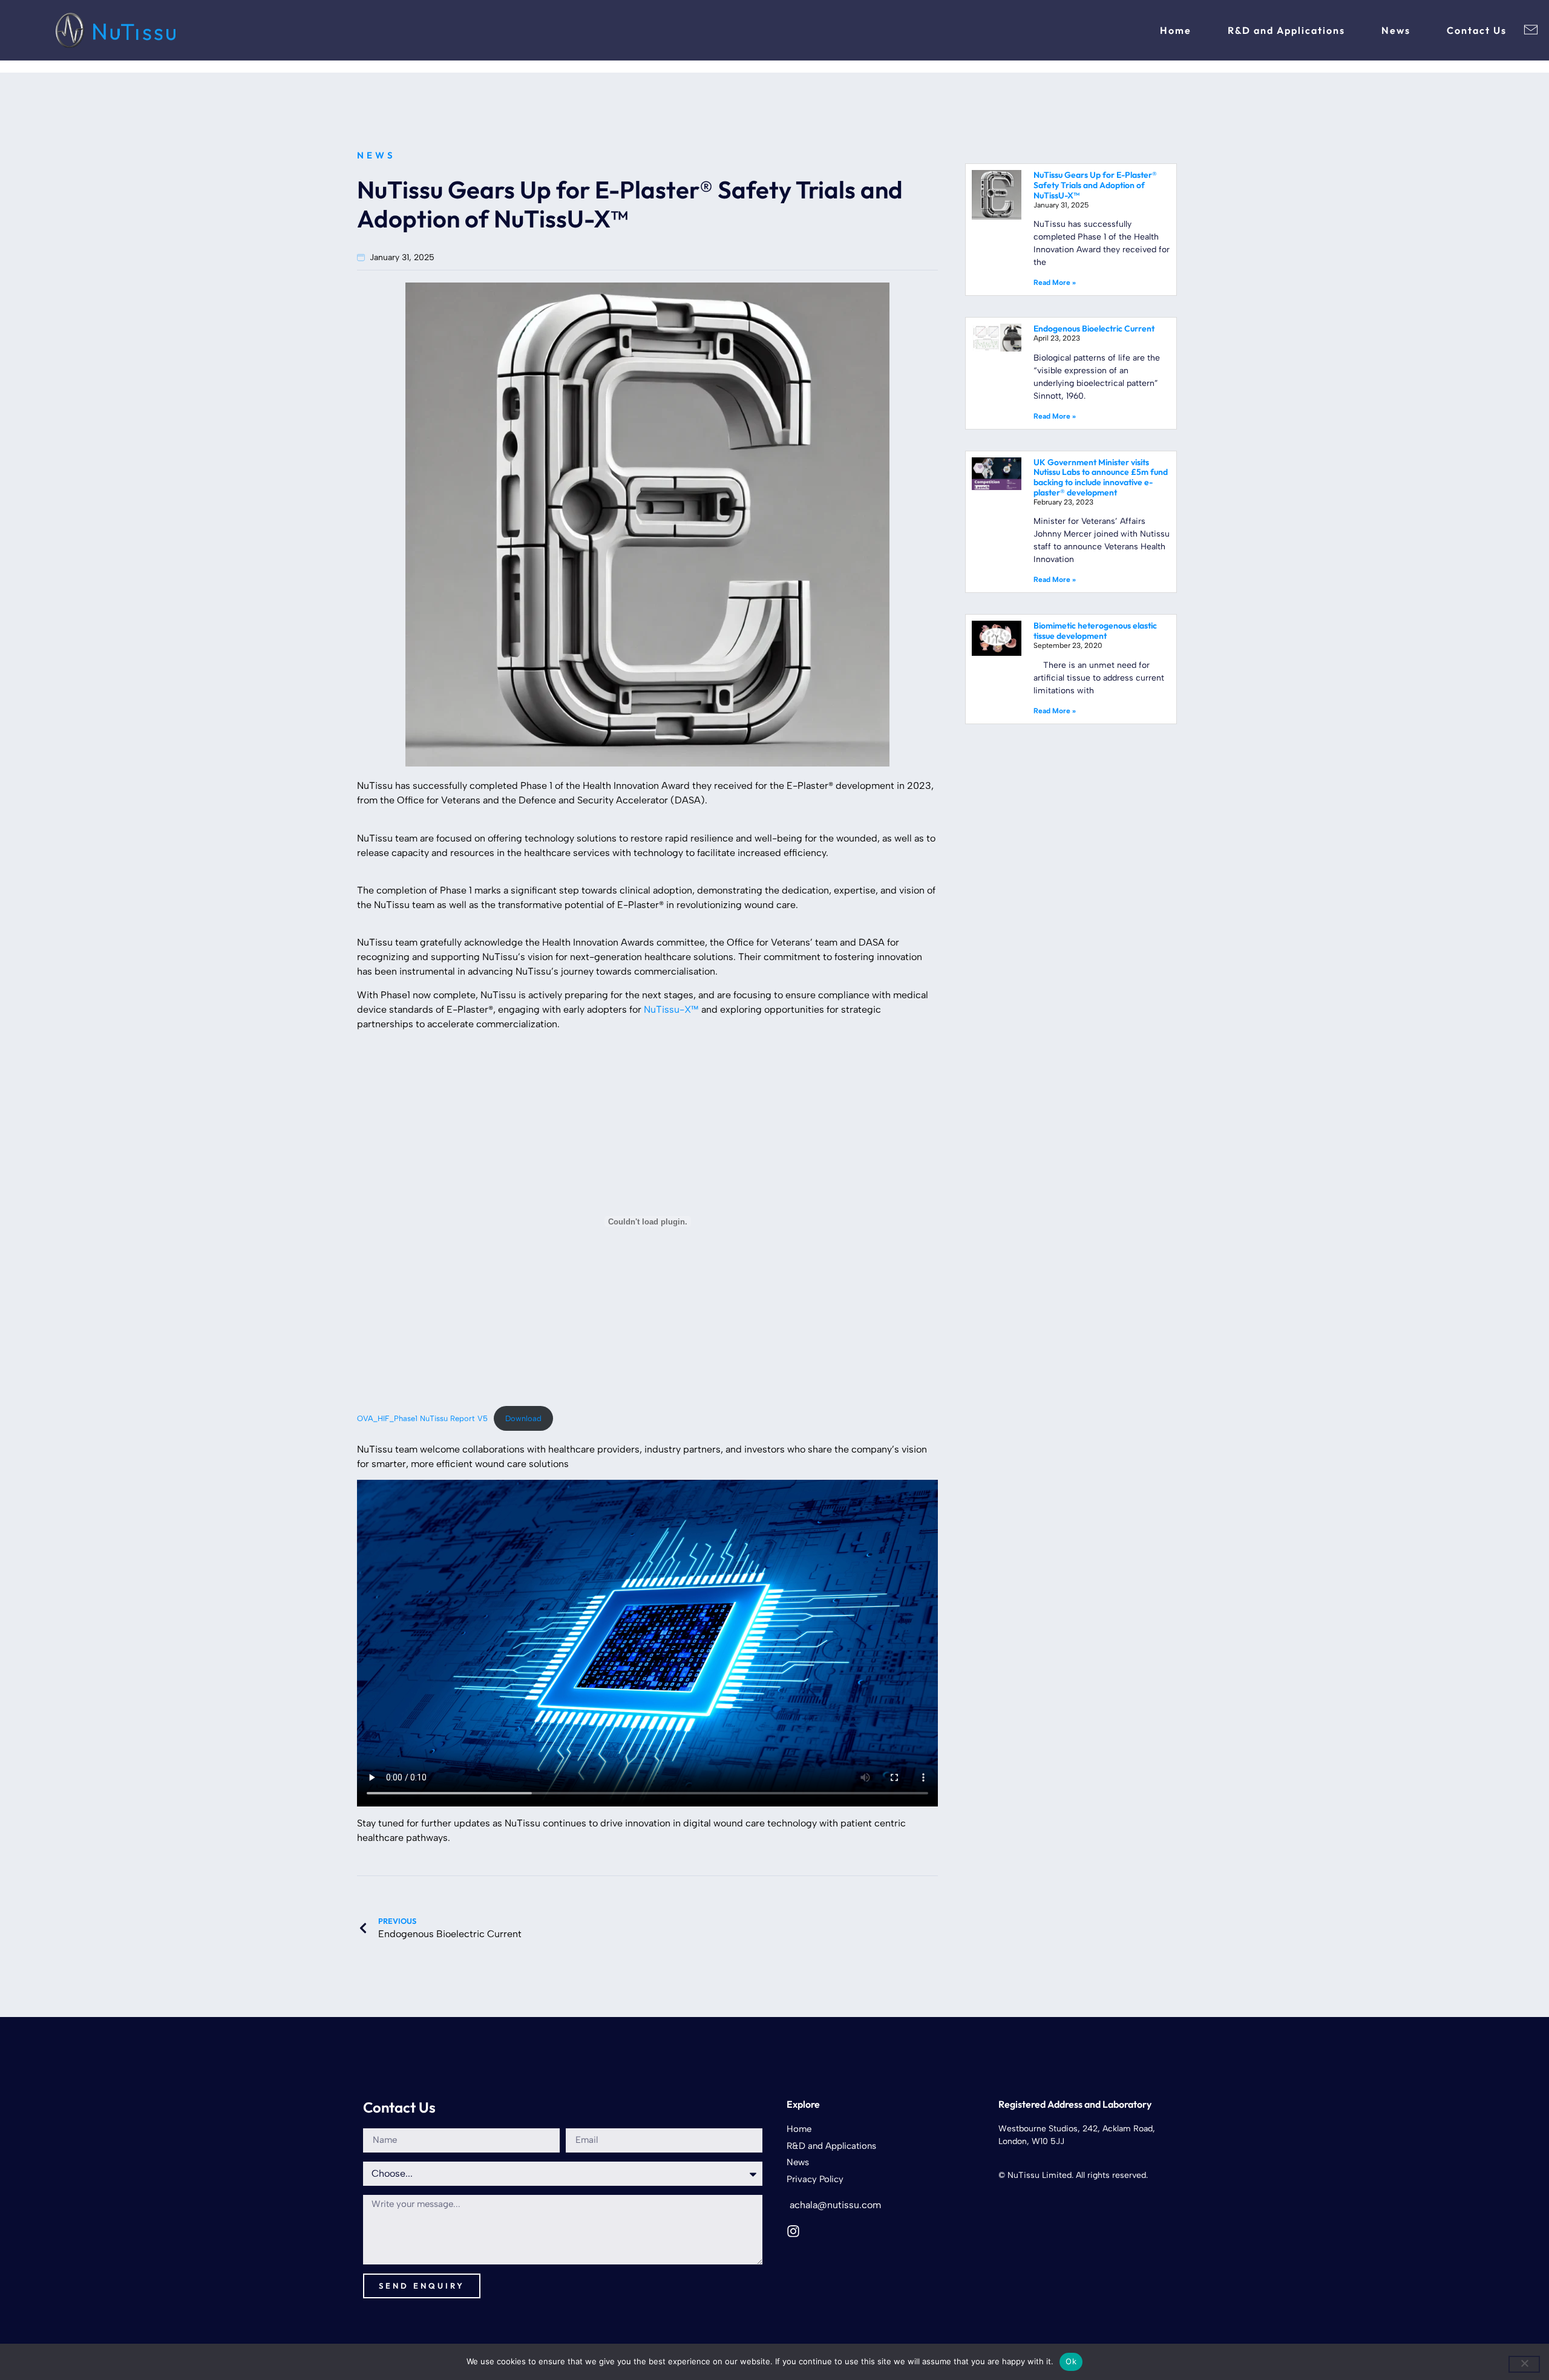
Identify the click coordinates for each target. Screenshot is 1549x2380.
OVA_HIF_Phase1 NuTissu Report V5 (422, 1418)
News (1396, 30)
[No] (1524, 2364)
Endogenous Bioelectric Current (1094, 329)
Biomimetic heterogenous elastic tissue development (1095, 631)
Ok (1071, 2361)
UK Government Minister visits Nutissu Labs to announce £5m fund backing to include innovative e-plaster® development (1101, 477)
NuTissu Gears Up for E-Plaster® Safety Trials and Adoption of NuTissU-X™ (1095, 185)
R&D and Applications (1286, 30)
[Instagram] (793, 2231)
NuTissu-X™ (671, 1009)
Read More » (1055, 283)
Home (1176, 30)
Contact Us (1477, 30)
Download (523, 1418)
